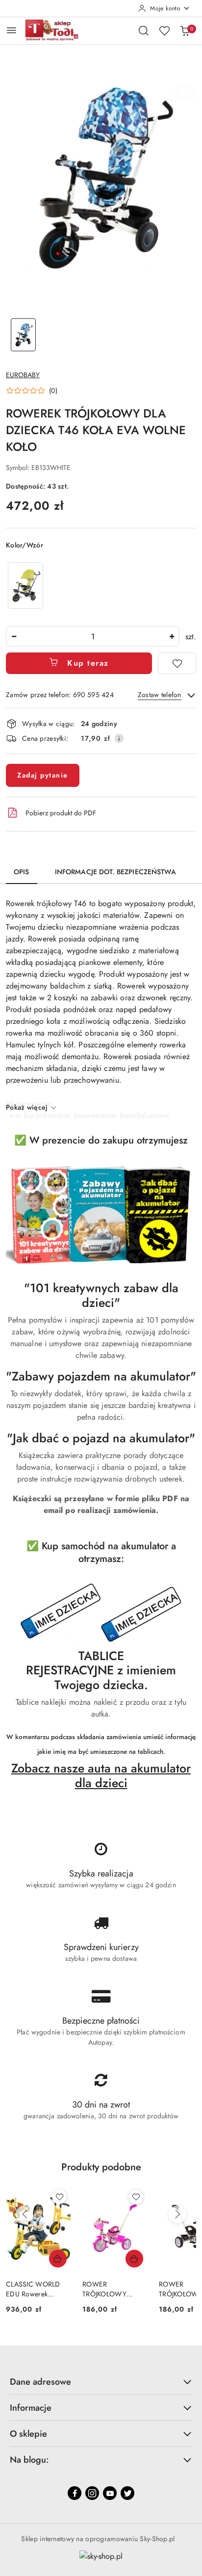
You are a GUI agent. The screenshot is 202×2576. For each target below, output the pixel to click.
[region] (25, 585)
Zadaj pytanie (43, 775)
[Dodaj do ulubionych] (177, 663)
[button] (32, 390)
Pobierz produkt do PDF (61, 813)
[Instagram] (92, 2493)
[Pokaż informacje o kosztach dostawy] (119, 738)
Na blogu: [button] (29, 2460)
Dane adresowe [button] (40, 2382)
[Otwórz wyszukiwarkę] (144, 30)
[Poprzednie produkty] (25, 2214)
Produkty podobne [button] (101, 2167)
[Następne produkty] (177, 2214)
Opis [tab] (22, 872)
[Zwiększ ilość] (172, 637)
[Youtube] (110, 2493)
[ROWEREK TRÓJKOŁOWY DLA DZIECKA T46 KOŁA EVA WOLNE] (25, 585)
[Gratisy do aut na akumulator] (101, 1613)
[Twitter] (127, 2493)
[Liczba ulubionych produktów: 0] (164, 30)
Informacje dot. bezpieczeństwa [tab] (115, 872)
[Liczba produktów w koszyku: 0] (185, 30)
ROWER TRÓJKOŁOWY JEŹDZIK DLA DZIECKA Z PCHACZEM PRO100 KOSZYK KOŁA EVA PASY (38, 2289)
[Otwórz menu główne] (12, 30)
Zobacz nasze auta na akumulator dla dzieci (101, 1775)
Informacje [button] (31, 2408)
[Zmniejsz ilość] (14, 637)
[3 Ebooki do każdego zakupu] (101, 1215)
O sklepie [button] (28, 2434)
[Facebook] (75, 2493)
